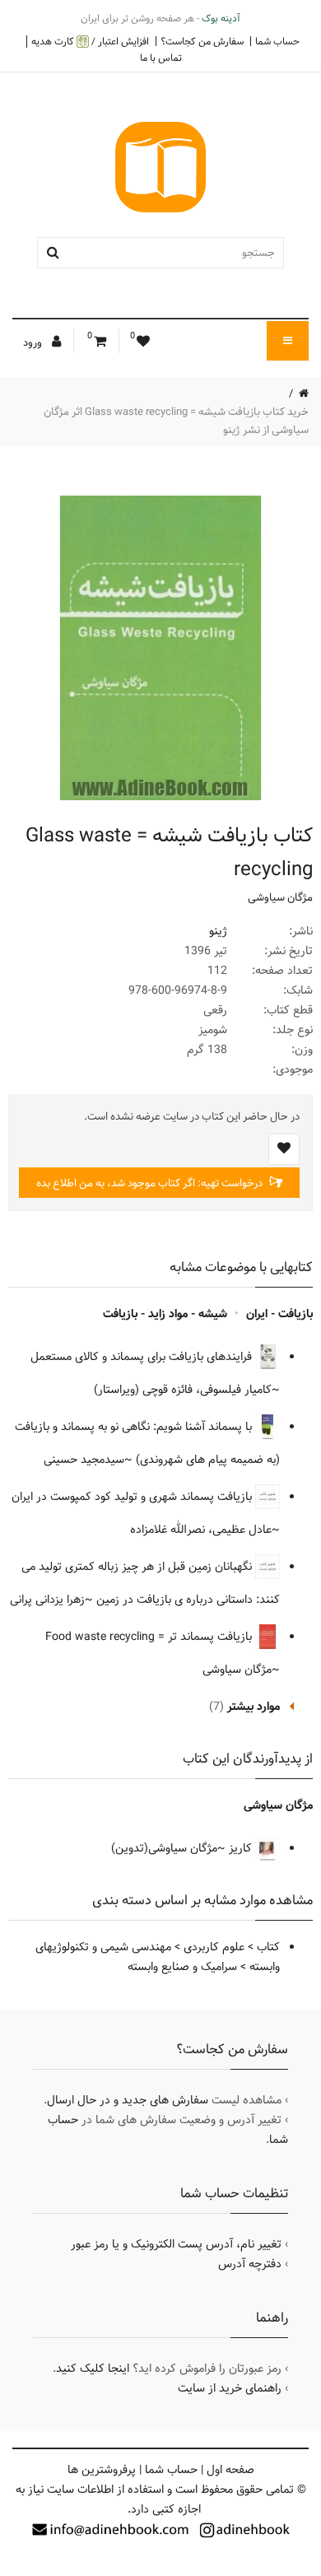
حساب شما (277, 41)
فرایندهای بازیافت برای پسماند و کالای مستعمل (143, 1357)
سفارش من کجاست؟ (202, 41)
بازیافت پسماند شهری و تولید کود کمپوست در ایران (133, 1497)
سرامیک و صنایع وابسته (182, 1967)
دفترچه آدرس (250, 2264)
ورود (34, 342)
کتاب (268, 1947)
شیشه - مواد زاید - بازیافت (165, 1314)
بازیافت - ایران (279, 1314)
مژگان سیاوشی (280, 897)
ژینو (218, 931)
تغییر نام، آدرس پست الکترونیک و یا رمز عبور (176, 2244)
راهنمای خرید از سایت (230, 2388)
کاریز (240, 1848)
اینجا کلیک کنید (93, 2369)
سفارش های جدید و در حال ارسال (128, 2100)
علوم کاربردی (214, 1947)
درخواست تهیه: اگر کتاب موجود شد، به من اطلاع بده (151, 1183)
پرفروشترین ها (102, 2470)
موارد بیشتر (254, 1707)
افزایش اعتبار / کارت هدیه (90, 42)
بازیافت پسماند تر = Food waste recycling (150, 1637)
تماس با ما (161, 58)
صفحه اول (230, 2470)
